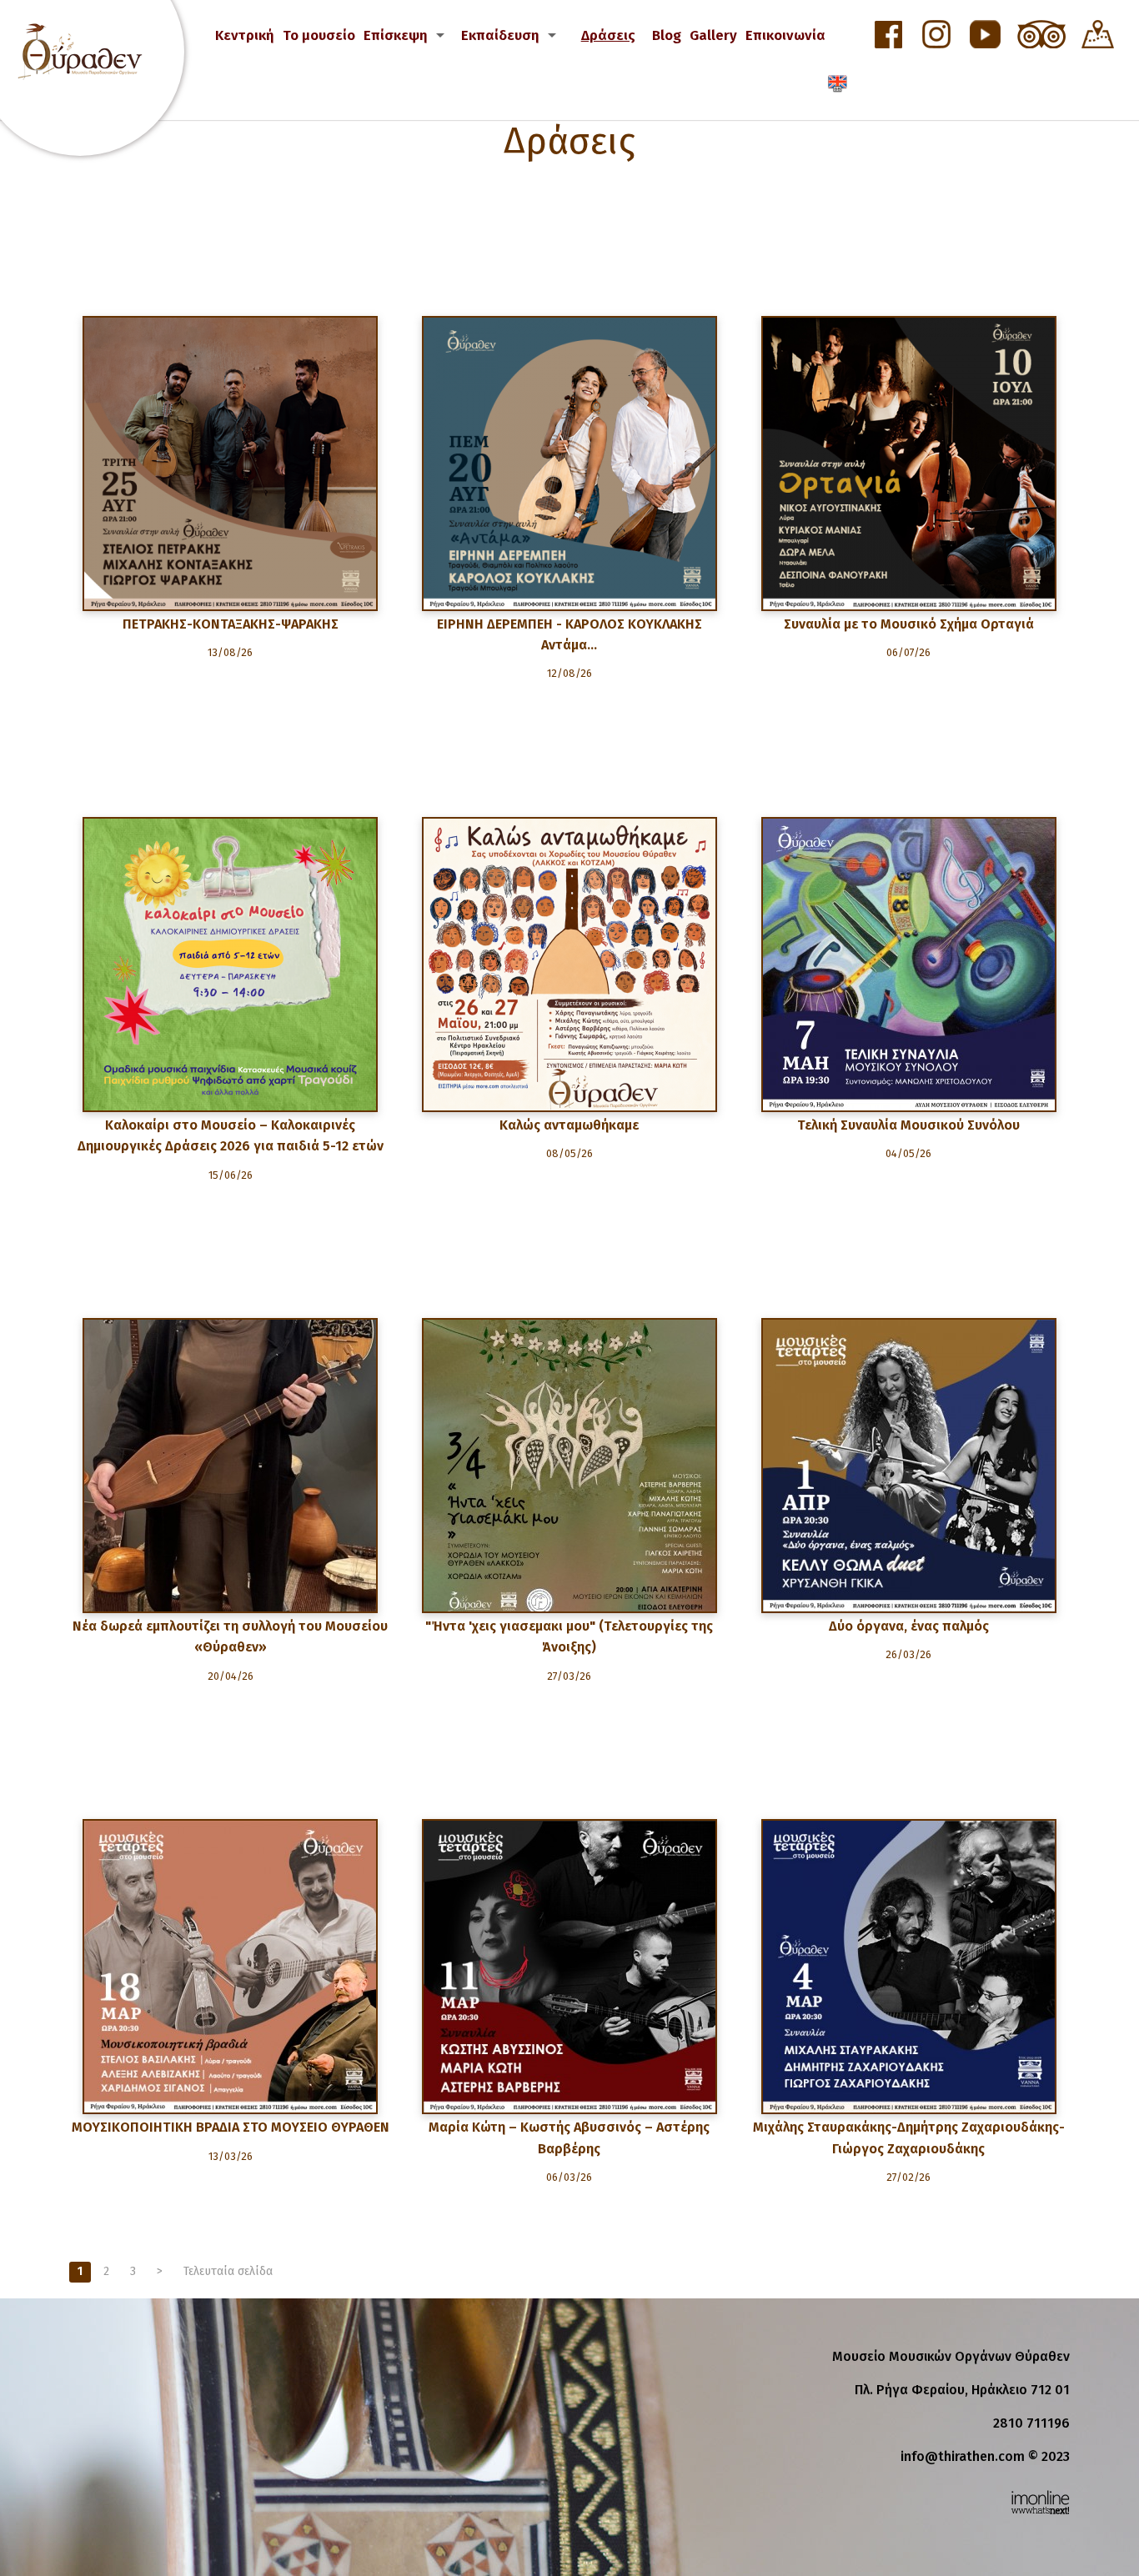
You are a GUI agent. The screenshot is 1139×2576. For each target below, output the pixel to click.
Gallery (713, 35)
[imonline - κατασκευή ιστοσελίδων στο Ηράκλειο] (1040, 2501)
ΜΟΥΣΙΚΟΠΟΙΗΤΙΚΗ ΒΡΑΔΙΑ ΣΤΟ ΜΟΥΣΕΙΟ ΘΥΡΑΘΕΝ (231, 2127)
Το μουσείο (319, 35)
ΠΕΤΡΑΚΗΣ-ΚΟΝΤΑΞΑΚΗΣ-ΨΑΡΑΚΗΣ (231, 624)
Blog (667, 35)
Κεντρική (245, 35)
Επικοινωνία (785, 35)
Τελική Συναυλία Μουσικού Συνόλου (908, 1125)
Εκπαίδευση (500, 35)
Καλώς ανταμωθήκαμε (569, 1125)
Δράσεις (608, 35)
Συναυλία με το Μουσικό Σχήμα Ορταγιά (909, 624)
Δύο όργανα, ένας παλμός (909, 1626)
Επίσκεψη (396, 35)
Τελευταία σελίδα (228, 2271)
